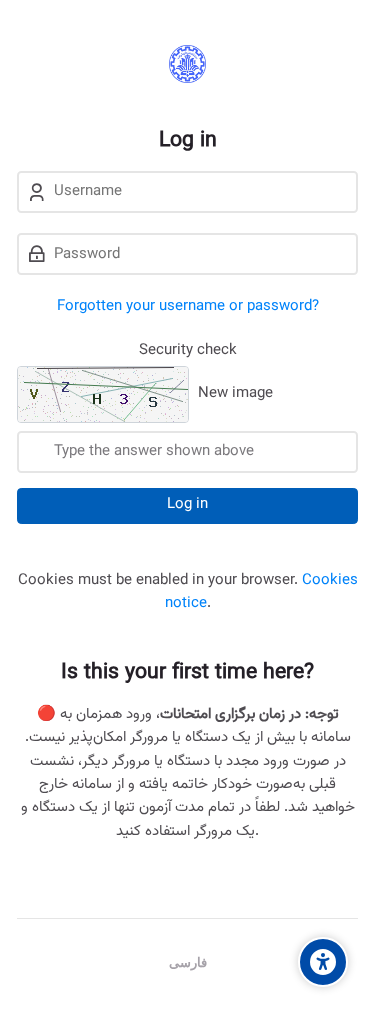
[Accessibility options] (323, 962)
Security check (188, 350)
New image (235, 394)
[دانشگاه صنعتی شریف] (187, 64)
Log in (187, 504)
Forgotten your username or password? (188, 306)
